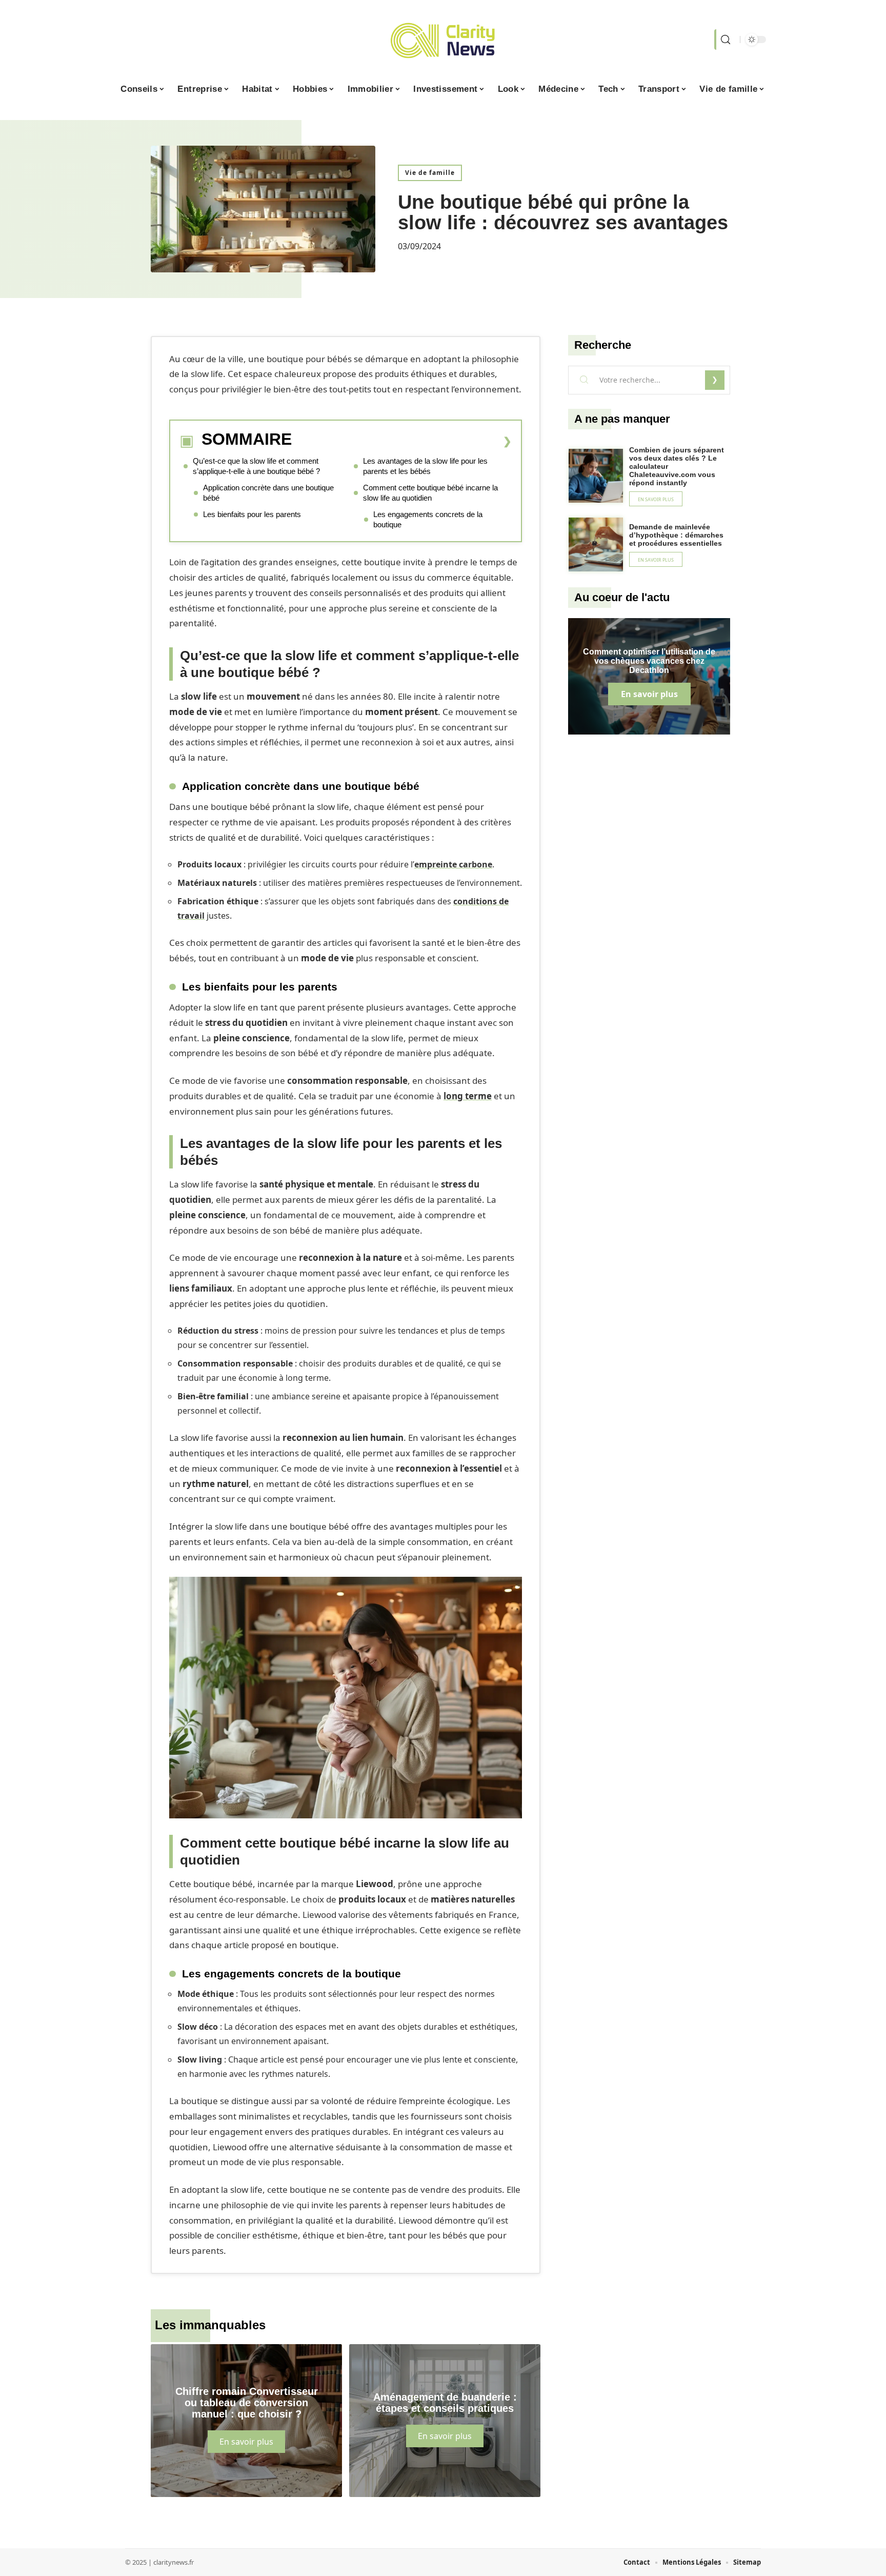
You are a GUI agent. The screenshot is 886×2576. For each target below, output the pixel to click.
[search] (724, 39)
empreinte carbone (453, 864)
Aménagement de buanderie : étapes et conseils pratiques (445, 2403)
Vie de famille (430, 173)
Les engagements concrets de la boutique (428, 519)
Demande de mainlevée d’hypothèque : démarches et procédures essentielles (676, 535)
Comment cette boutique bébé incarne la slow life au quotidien (430, 493)
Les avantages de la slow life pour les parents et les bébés (425, 466)
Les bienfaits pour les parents (252, 514)
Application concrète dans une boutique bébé (268, 493)
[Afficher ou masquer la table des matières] (402, 441)
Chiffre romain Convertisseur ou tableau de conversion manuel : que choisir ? (247, 2403)
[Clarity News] (443, 39)
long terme (468, 1096)
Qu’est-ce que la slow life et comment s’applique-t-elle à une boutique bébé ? (256, 466)
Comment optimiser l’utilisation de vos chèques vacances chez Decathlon (649, 661)
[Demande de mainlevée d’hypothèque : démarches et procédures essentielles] (596, 545)
